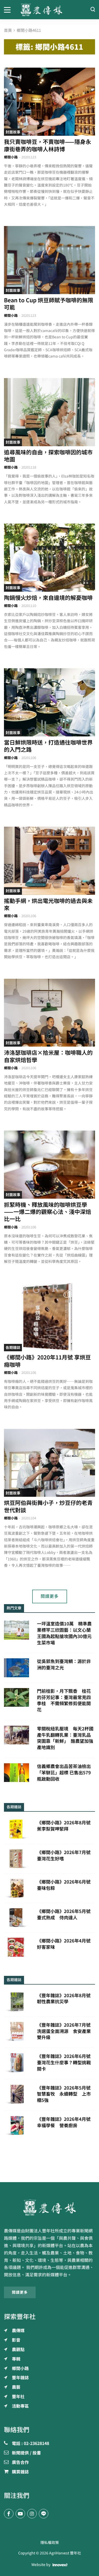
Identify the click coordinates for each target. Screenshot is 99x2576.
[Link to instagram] (32, 2514)
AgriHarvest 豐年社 (65, 2553)
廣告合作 (20, 2463)
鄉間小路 (11, 157)
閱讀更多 (50, 1596)
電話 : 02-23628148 (30, 2444)
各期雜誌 (13, 1348)
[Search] (93, 10)
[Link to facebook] (9, 2514)
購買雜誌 (20, 2472)
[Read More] (49, 102)
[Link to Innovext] (60, 2565)
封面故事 (13, 132)
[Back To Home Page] (49, 2207)
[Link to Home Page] (50, 10)
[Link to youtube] (20, 2514)
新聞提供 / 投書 (26, 2453)
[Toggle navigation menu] (8, 9)
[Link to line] (44, 2514)
